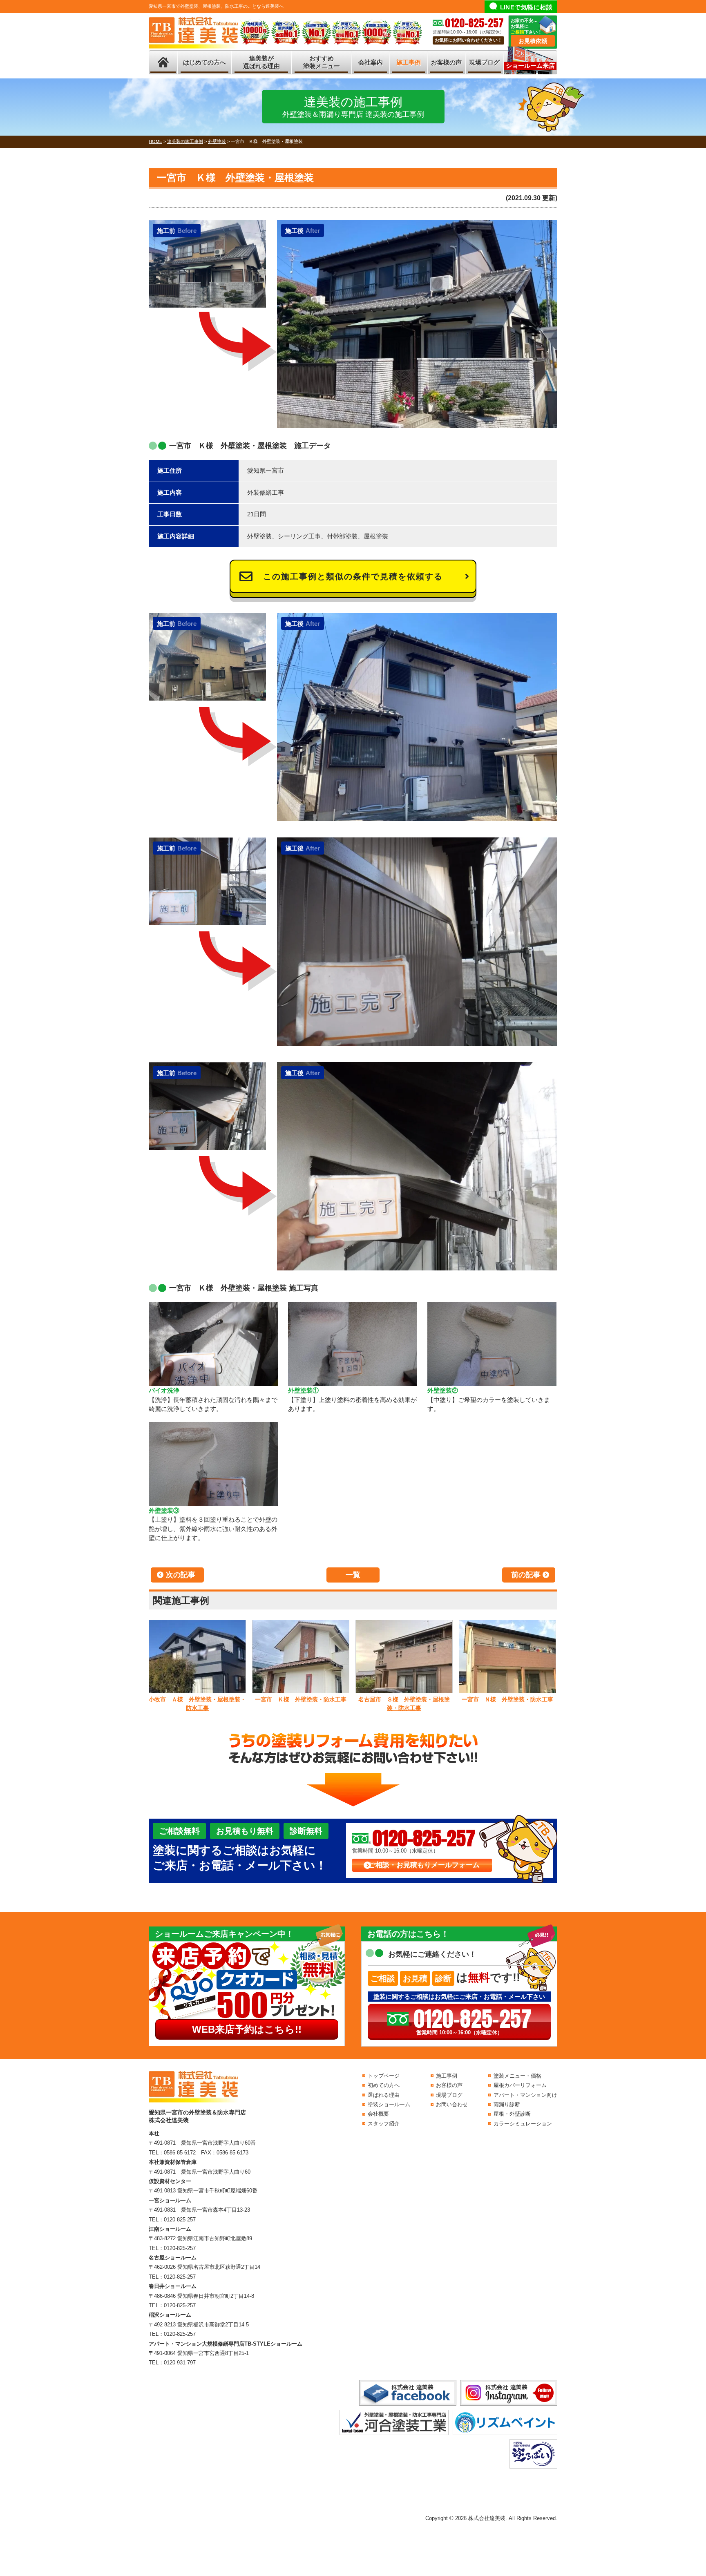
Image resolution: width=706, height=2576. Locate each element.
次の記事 (181, 1575)
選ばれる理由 (384, 2095)
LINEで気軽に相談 (526, 7)
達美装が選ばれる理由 (261, 62)
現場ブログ (484, 62)
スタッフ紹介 (384, 2124)
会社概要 (378, 2114)
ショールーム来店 (530, 66)
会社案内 (371, 62)
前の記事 (526, 1575)
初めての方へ (384, 2085)
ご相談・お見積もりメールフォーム (424, 1865)
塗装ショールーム (389, 2104)
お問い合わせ (452, 2104)
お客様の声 (446, 62)
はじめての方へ (204, 62)
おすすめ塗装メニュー (322, 62)
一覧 (353, 1575)
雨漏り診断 (507, 2104)
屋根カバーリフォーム (520, 2085)
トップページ (384, 2076)
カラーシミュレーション (523, 2124)
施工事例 (409, 62)
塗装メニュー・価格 (517, 2076)
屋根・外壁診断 (512, 2114)
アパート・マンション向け (525, 2095)
